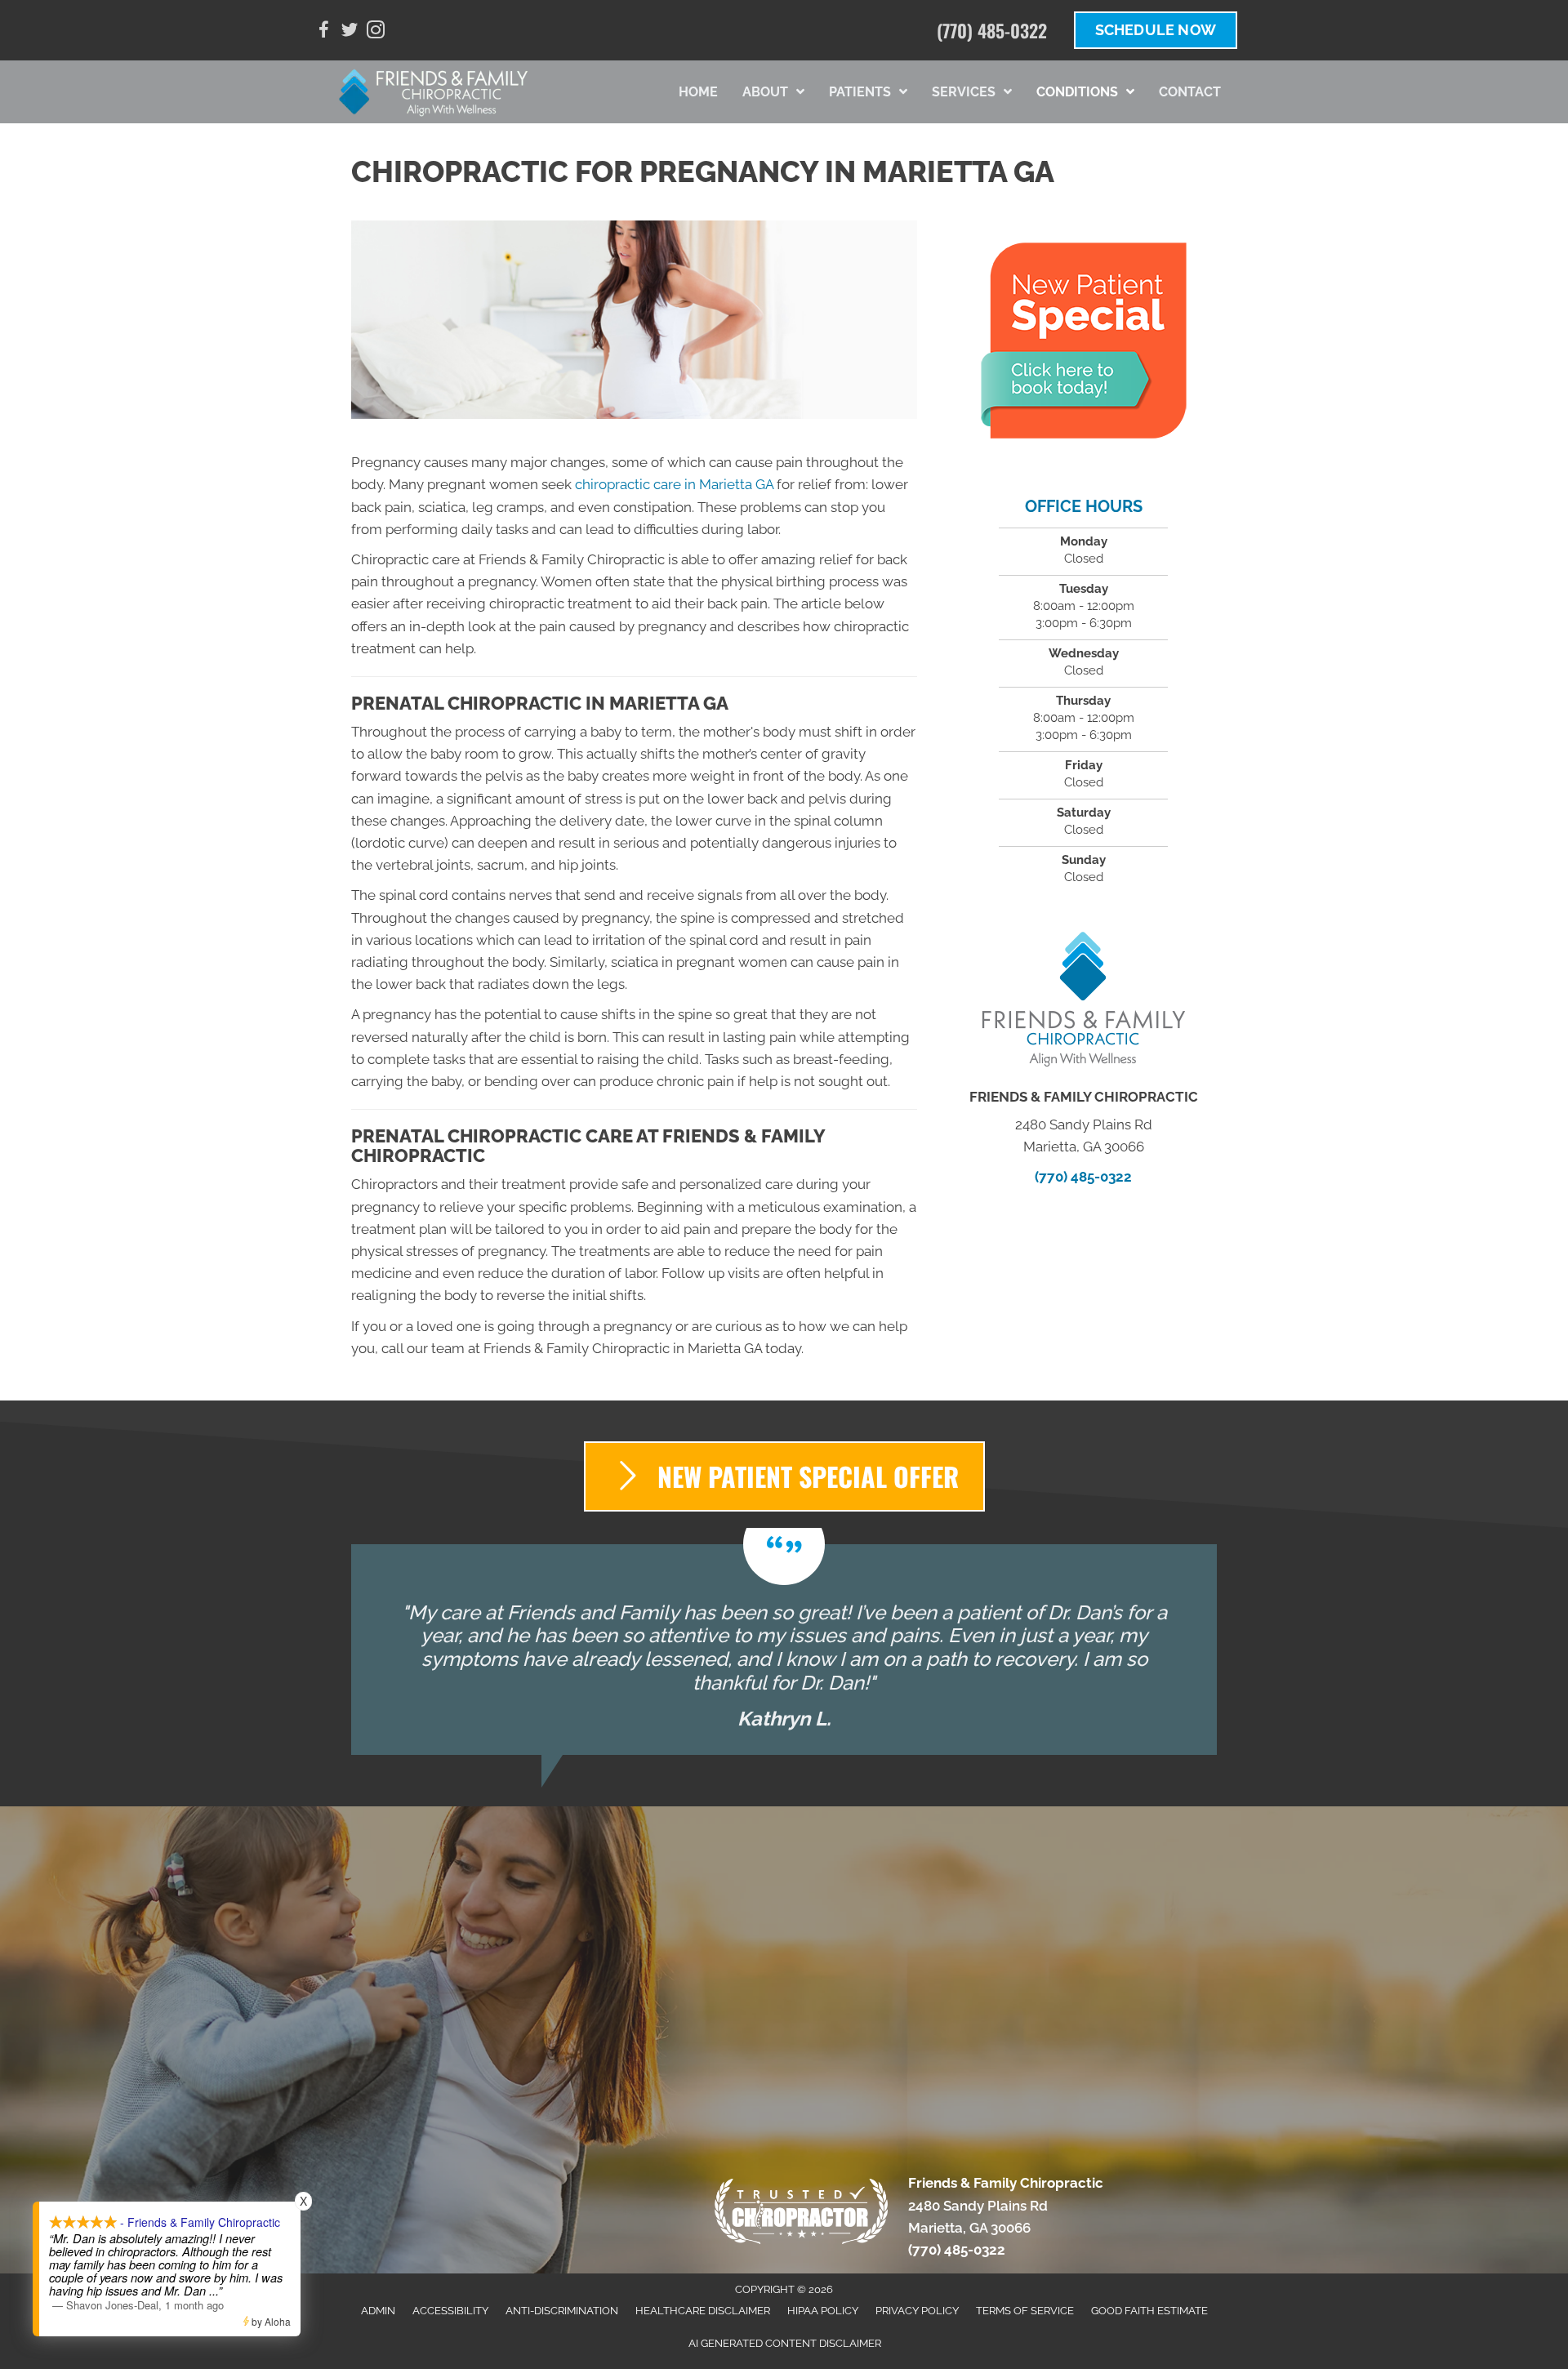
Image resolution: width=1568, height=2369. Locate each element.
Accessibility (450, 2311)
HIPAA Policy (823, 2311)
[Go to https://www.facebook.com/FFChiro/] (323, 32)
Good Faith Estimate (1149, 2311)
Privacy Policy (917, 2311)
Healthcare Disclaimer (703, 2311)
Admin (378, 2311)
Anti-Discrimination (562, 2311)
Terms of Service (1025, 2311)
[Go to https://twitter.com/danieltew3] (350, 32)
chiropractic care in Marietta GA (674, 484)
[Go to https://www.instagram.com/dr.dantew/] (376, 32)
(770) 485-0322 (992, 30)
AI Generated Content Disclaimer (785, 2343)
